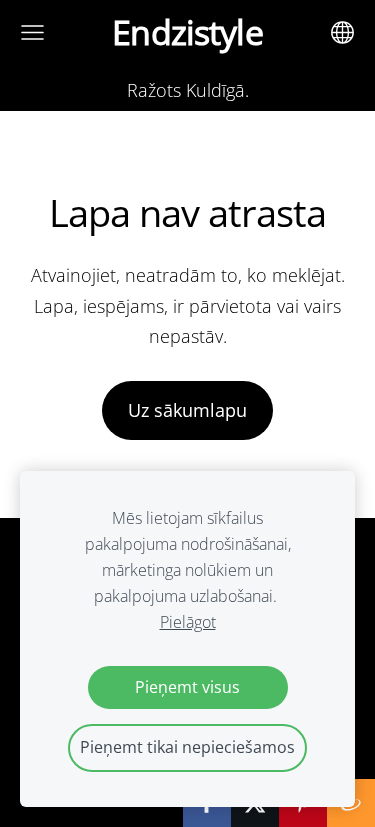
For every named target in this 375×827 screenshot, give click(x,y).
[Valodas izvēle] (342, 32)
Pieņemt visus (187, 687)
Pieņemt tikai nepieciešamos (187, 747)
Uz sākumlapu (187, 410)
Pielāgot (188, 622)
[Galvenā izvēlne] (32, 32)
